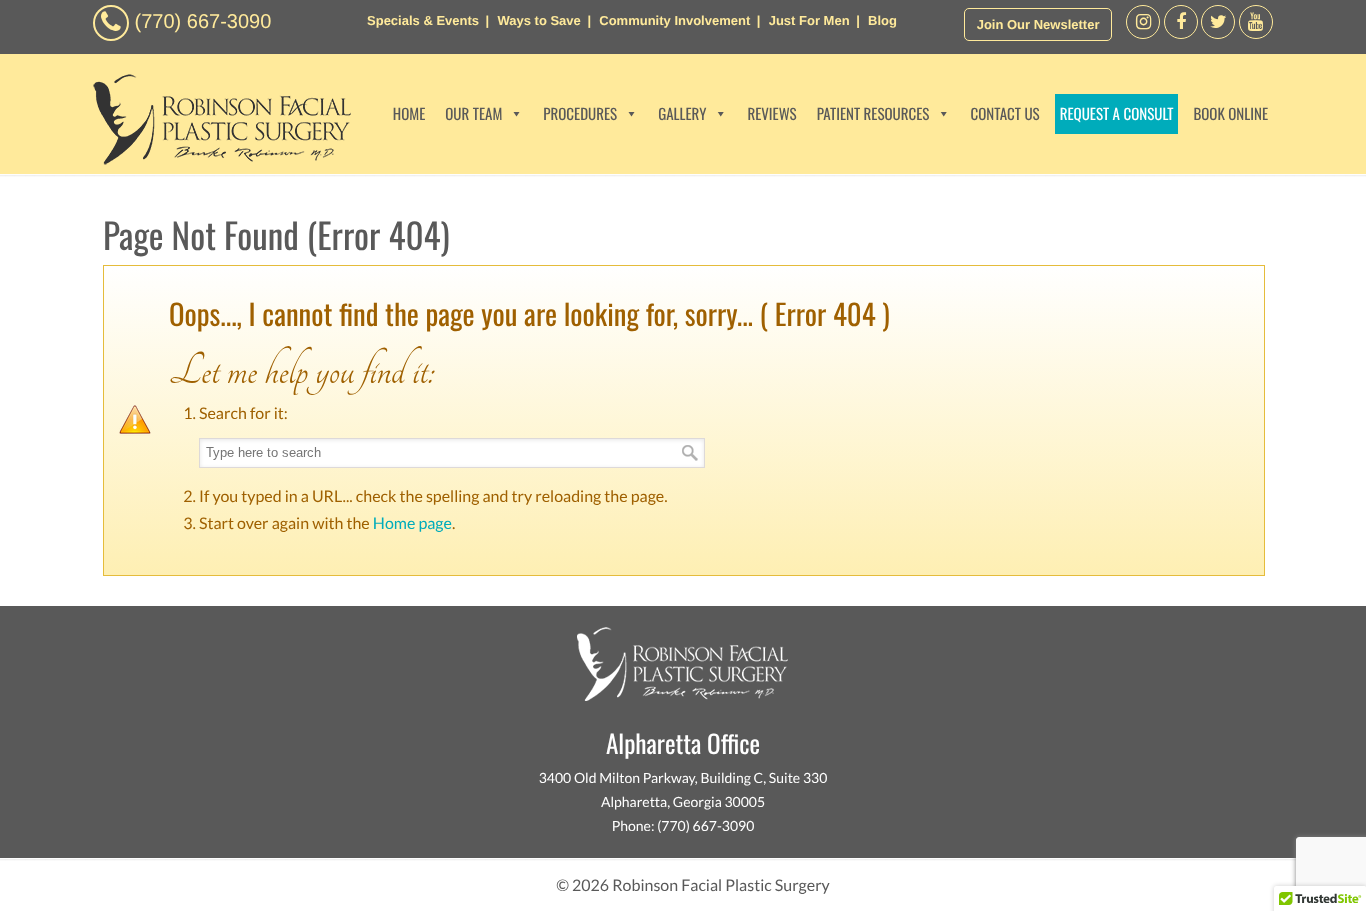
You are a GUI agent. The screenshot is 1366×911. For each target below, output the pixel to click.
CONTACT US (1004, 114)
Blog (882, 20)
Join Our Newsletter (1038, 24)
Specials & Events (423, 20)
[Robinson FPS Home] (217, 159)
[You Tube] (1256, 33)
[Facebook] (1143, 33)
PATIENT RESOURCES (873, 114)
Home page (412, 523)
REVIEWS (771, 114)
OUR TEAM (473, 114)
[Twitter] (1218, 33)
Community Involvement (674, 20)
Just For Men (809, 20)
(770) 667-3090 (203, 22)
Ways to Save (538, 20)
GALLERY (682, 114)
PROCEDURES (580, 114)
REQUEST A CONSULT (1117, 114)
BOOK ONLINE (1230, 114)
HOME (409, 114)
